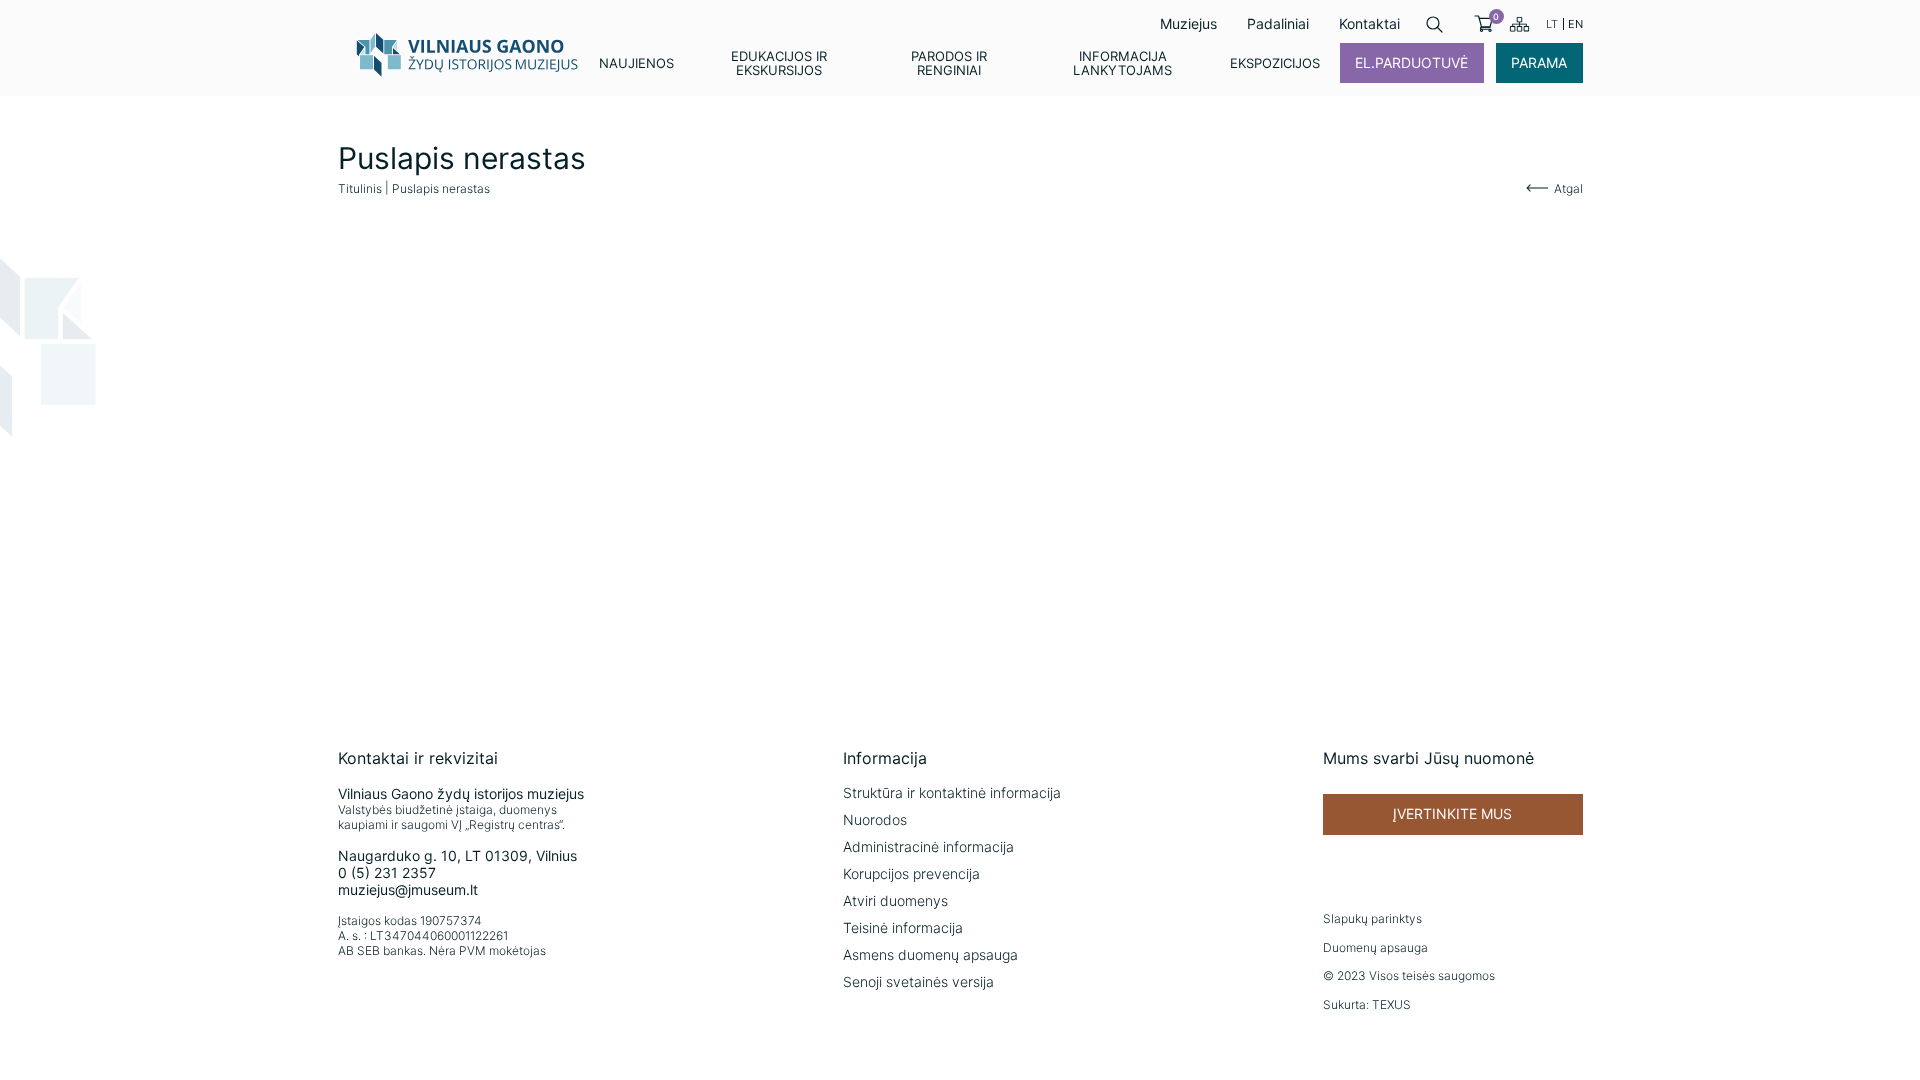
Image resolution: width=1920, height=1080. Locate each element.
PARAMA (1539, 62)
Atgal (1568, 188)
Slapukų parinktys (1372, 918)
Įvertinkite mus (1452, 813)
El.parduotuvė (1411, 62)
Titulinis (360, 188)
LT (1552, 24)
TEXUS (1391, 1004)
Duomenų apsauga (1375, 947)
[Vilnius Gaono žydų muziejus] (468, 54)
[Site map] (1519, 24)
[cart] (1483, 24)
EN (1575, 24)
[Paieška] (1434, 24)
